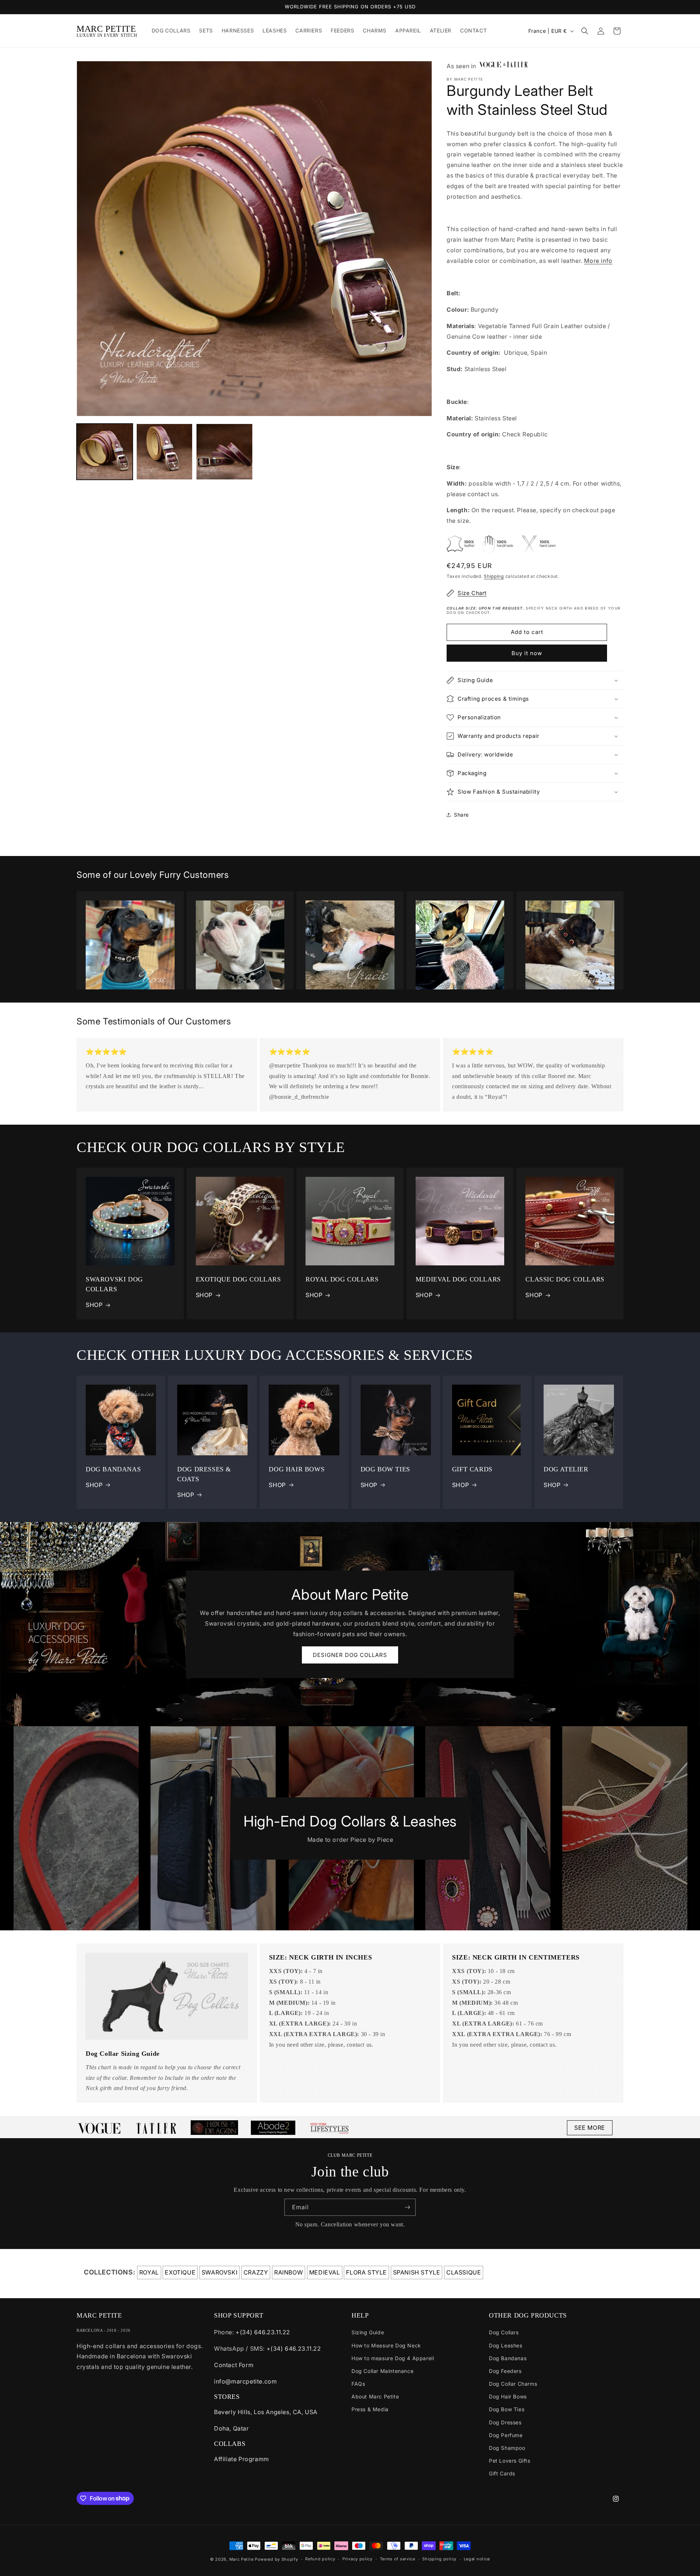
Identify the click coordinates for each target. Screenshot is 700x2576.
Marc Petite (242, 2559)
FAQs (358, 2384)
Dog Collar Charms (513, 2384)
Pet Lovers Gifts (510, 2461)
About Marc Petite (375, 2396)
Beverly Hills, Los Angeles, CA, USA (266, 2412)
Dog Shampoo (507, 2448)
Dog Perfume (506, 2435)
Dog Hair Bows (508, 2396)
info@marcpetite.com (245, 2381)
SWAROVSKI (219, 2272)
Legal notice (477, 2559)
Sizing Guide (368, 2332)
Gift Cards (502, 2473)
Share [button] (461, 815)
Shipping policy (439, 2559)
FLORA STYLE (366, 2272)
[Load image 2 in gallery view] (164, 452)
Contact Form (234, 2365)
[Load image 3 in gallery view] (224, 452)
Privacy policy (357, 2559)
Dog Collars (504, 2332)
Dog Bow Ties (507, 2409)
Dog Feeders (505, 2371)
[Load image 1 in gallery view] (105, 452)
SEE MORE (590, 2128)
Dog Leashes (506, 2345)
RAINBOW (289, 2272)
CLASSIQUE (464, 2272)
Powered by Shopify (277, 2559)
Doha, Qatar (232, 2428)
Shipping (494, 576)
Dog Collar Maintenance (382, 2371)
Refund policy (320, 2559)
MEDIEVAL (325, 2272)
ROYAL (149, 2272)
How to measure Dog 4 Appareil (393, 2358)
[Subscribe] (407, 2207)
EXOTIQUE (180, 2272)
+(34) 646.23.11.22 (263, 2332)
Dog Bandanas (508, 2358)
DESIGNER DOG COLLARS (350, 1655)
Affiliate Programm (242, 2459)
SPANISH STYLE (417, 2272)
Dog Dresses (505, 2422)
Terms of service (398, 2559)
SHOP (94, 1305)
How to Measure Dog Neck (386, 2345)
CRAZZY (256, 2272)
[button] (585, 31)
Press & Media (370, 2409)
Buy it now (527, 653)
